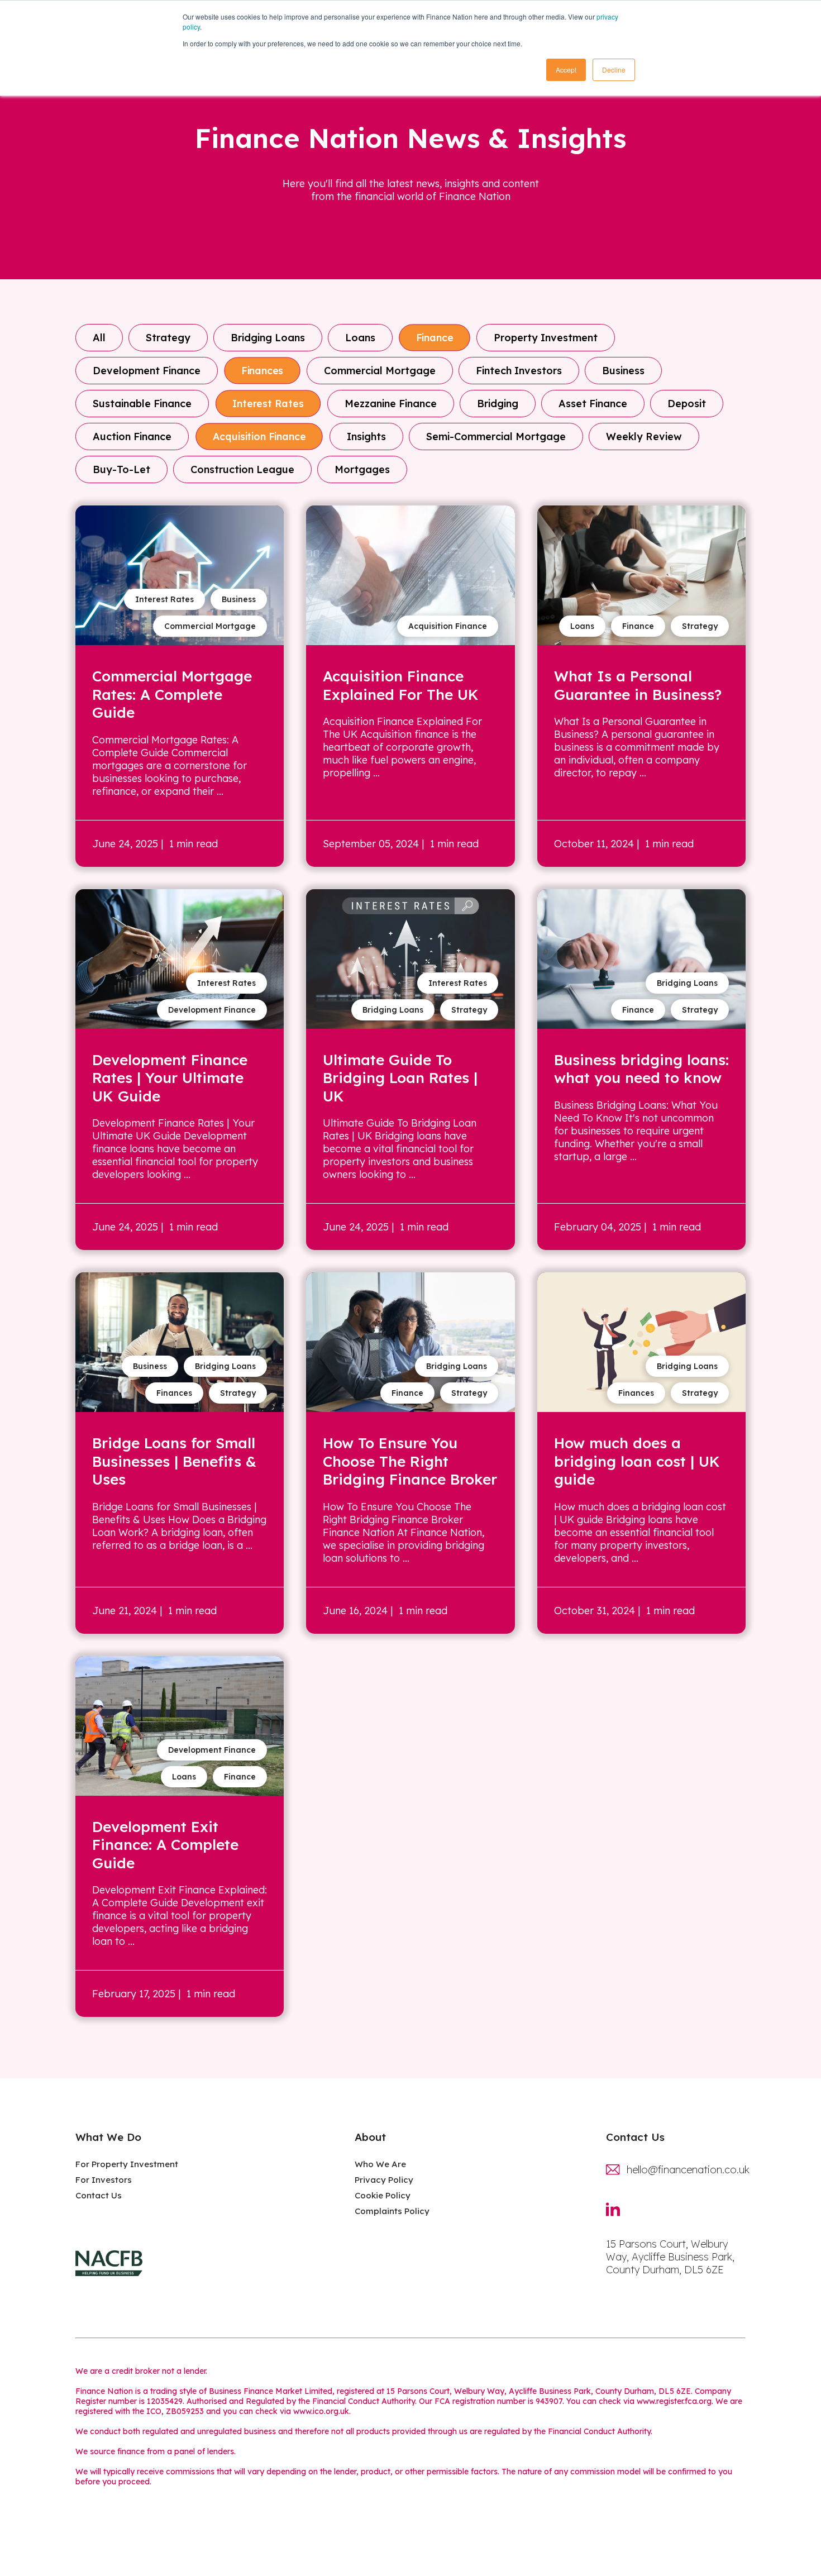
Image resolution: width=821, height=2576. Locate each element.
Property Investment (546, 338)
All (99, 338)
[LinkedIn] (619, 2216)
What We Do (108, 2137)
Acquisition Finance (259, 437)
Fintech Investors (519, 371)
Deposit (687, 404)
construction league (242, 469)
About (370, 2137)
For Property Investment (127, 2164)
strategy (168, 338)
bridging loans (268, 338)
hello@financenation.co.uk (686, 2170)
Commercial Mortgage (380, 371)
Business (623, 371)
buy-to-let (121, 469)
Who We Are (380, 2164)
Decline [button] (614, 70)
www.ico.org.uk (321, 2411)
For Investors (104, 2180)
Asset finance (593, 404)
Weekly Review (644, 437)
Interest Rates (268, 404)
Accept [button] (566, 70)
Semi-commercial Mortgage (496, 437)
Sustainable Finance (142, 404)
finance (435, 338)
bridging (498, 404)
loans (360, 338)
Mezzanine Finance (391, 404)
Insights (366, 437)
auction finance (132, 437)
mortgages (362, 469)
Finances (262, 371)
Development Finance (147, 371)
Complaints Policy (392, 2211)
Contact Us (99, 2195)
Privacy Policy (384, 2180)
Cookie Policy (383, 2195)
